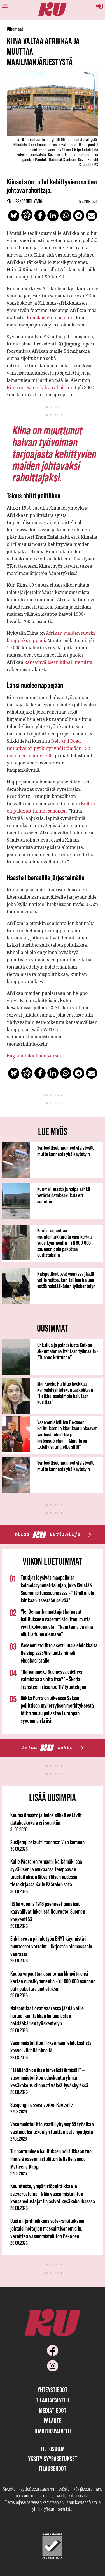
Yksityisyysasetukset (53, 2459)
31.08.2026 (19, 1829)
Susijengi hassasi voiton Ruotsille (42, 2105)
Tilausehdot (53, 2469)
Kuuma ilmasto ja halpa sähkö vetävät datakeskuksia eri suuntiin (64, 1195)
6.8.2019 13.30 (89, 201)
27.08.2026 (19, 2112)
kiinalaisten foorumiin (51, 318)
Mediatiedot (53, 2410)
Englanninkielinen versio (34, 1056)
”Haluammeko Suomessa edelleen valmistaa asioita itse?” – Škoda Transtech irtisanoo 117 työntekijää (53, 1679)
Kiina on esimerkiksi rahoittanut (42, 387)
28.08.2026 (19, 1961)
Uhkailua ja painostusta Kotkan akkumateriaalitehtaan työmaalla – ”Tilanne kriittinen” (68, 1351)
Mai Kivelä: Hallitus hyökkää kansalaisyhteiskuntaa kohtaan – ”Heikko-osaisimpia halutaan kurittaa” (66, 1393)
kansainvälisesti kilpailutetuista (58, 662)
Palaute (53, 2421)
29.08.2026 (19, 1926)
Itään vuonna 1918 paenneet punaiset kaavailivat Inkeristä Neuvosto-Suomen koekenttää (48, 1912)
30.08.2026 (19, 1849)
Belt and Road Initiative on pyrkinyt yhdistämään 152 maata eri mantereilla (48, 748)
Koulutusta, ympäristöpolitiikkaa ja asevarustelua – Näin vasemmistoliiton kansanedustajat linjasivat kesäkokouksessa (53, 2194)
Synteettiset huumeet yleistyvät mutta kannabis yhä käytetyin (65, 1151)
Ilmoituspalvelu (53, 2431)
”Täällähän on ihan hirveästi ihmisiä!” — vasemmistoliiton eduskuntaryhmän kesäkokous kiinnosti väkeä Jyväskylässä (49, 2078)
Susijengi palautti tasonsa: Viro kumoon (47, 1842)
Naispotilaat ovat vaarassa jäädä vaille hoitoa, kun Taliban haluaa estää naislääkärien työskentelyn (66, 1280)
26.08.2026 (19, 2208)
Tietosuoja (53, 2449)
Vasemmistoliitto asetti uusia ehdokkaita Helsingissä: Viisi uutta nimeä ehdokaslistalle (59, 1653)
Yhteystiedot (53, 2390)
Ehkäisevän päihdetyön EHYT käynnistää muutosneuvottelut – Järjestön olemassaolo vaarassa (51, 1946)
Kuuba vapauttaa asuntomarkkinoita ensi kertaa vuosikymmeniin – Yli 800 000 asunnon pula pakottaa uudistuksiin (64, 1243)
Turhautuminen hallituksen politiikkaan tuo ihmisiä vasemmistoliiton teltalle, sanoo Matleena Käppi (51, 2159)
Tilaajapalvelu (53, 2400)
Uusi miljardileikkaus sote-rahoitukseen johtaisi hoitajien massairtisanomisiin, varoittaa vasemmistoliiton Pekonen (48, 2229)
